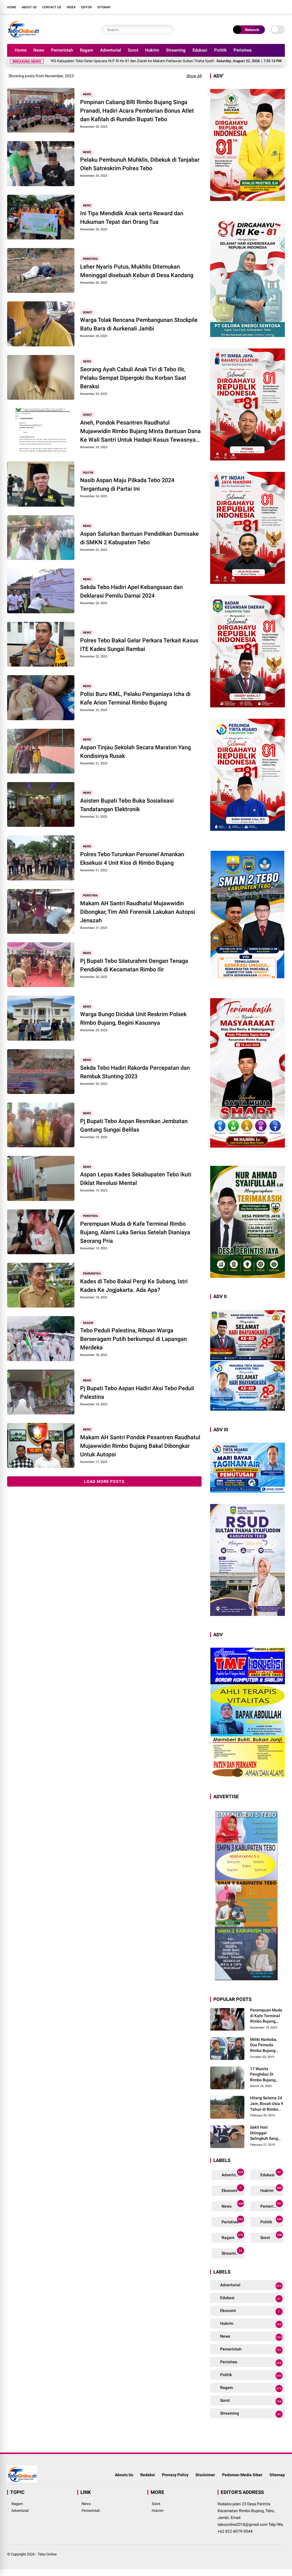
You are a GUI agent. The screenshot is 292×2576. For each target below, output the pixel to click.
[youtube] (273, 7)
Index (71, 7)
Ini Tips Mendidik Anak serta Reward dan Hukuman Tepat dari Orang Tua (132, 218)
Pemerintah (62, 50)
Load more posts (104, 1481)
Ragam (87, 50)
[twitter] (256, 7)
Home (12, 7)
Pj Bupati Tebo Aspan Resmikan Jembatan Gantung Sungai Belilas (134, 1125)
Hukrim (152, 50)
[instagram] (265, 7)
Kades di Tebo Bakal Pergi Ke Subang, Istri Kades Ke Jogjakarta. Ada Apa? (134, 1286)
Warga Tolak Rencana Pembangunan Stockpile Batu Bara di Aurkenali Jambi (139, 324)
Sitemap (104, 7)
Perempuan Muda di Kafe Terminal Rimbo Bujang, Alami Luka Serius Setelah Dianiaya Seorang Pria (135, 1232)
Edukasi (200, 50)
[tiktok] (282, 7)
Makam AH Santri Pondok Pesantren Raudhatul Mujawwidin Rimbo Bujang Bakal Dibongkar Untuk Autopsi (140, 1446)
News (39, 50)
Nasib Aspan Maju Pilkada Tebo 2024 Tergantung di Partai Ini (127, 484)
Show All (194, 76)
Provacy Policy (175, 2475)
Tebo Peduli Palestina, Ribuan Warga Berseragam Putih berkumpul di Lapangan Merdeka (133, 1339)
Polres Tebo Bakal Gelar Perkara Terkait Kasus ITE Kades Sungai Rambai (139, 645)
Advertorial (110, 50)
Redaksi (148, 2475)
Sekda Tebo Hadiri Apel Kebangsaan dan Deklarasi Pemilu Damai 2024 (131, 591)
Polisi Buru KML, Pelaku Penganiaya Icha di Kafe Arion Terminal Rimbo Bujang (135, 698)
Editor (86, 7)
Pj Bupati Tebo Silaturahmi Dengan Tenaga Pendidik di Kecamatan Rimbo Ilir (134, 965)
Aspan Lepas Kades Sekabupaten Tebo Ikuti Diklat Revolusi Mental (136, 1179)
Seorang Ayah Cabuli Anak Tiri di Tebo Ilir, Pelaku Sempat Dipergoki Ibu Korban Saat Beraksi (133, 378)
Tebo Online (47, 2554)
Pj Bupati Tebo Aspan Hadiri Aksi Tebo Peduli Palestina (137, 1392)
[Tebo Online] (23, 36)
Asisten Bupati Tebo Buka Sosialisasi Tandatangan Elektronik (127, 805)
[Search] (168, 30)
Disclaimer (205, 2475)
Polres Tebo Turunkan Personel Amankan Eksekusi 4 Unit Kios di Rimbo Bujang (132, 858)
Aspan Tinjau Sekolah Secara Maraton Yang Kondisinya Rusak (135, 752)
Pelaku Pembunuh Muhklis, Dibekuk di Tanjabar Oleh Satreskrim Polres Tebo (140, 164)
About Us (29, 7)
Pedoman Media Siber (242, 2475)
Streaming (176, 50)
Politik (220, 50)
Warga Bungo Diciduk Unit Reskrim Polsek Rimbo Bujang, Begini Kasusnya (133, 1018)
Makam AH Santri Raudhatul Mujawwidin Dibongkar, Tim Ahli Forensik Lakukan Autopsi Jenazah (138, 912)
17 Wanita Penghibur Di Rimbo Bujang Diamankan (263, 2075)
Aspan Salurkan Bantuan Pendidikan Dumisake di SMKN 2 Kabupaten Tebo (139, 538)
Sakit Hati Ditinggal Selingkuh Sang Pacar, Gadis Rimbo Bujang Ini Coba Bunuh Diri (265, 2133)
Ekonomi (231, 2190)
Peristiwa (243, 50)
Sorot (133, 50)
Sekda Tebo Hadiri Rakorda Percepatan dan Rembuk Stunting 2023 (135, 1072)
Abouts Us (124, 2475)
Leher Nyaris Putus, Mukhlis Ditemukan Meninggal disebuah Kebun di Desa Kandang (137, 271)
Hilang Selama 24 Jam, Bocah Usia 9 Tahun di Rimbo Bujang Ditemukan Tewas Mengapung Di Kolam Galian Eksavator (267, 2104)
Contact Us (52, 7)
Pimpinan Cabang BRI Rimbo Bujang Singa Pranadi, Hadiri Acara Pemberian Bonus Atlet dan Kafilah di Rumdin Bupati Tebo (137, 111)
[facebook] (248, 7)
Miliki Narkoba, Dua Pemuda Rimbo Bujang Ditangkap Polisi (265, 2045)
